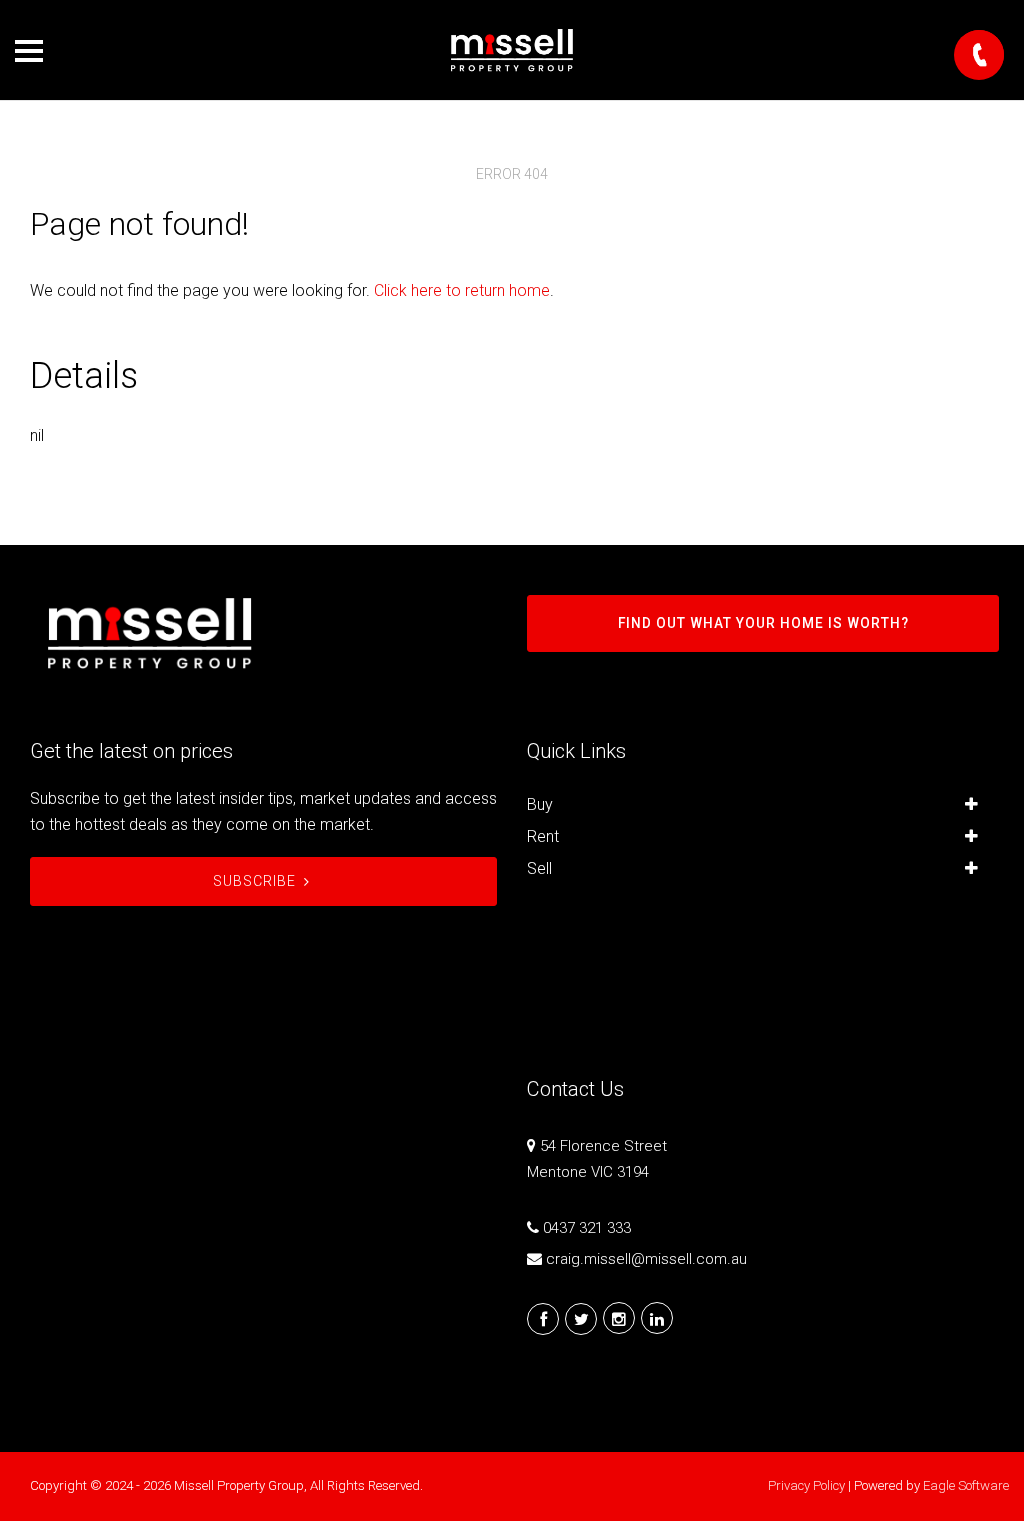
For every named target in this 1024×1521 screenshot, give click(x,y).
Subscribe (254, 881)
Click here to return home (462, 290)
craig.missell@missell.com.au (646, 1259)
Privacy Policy (806, 1485)
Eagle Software (966, 1485)
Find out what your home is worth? (763, 623)
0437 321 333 (587, 1228)
